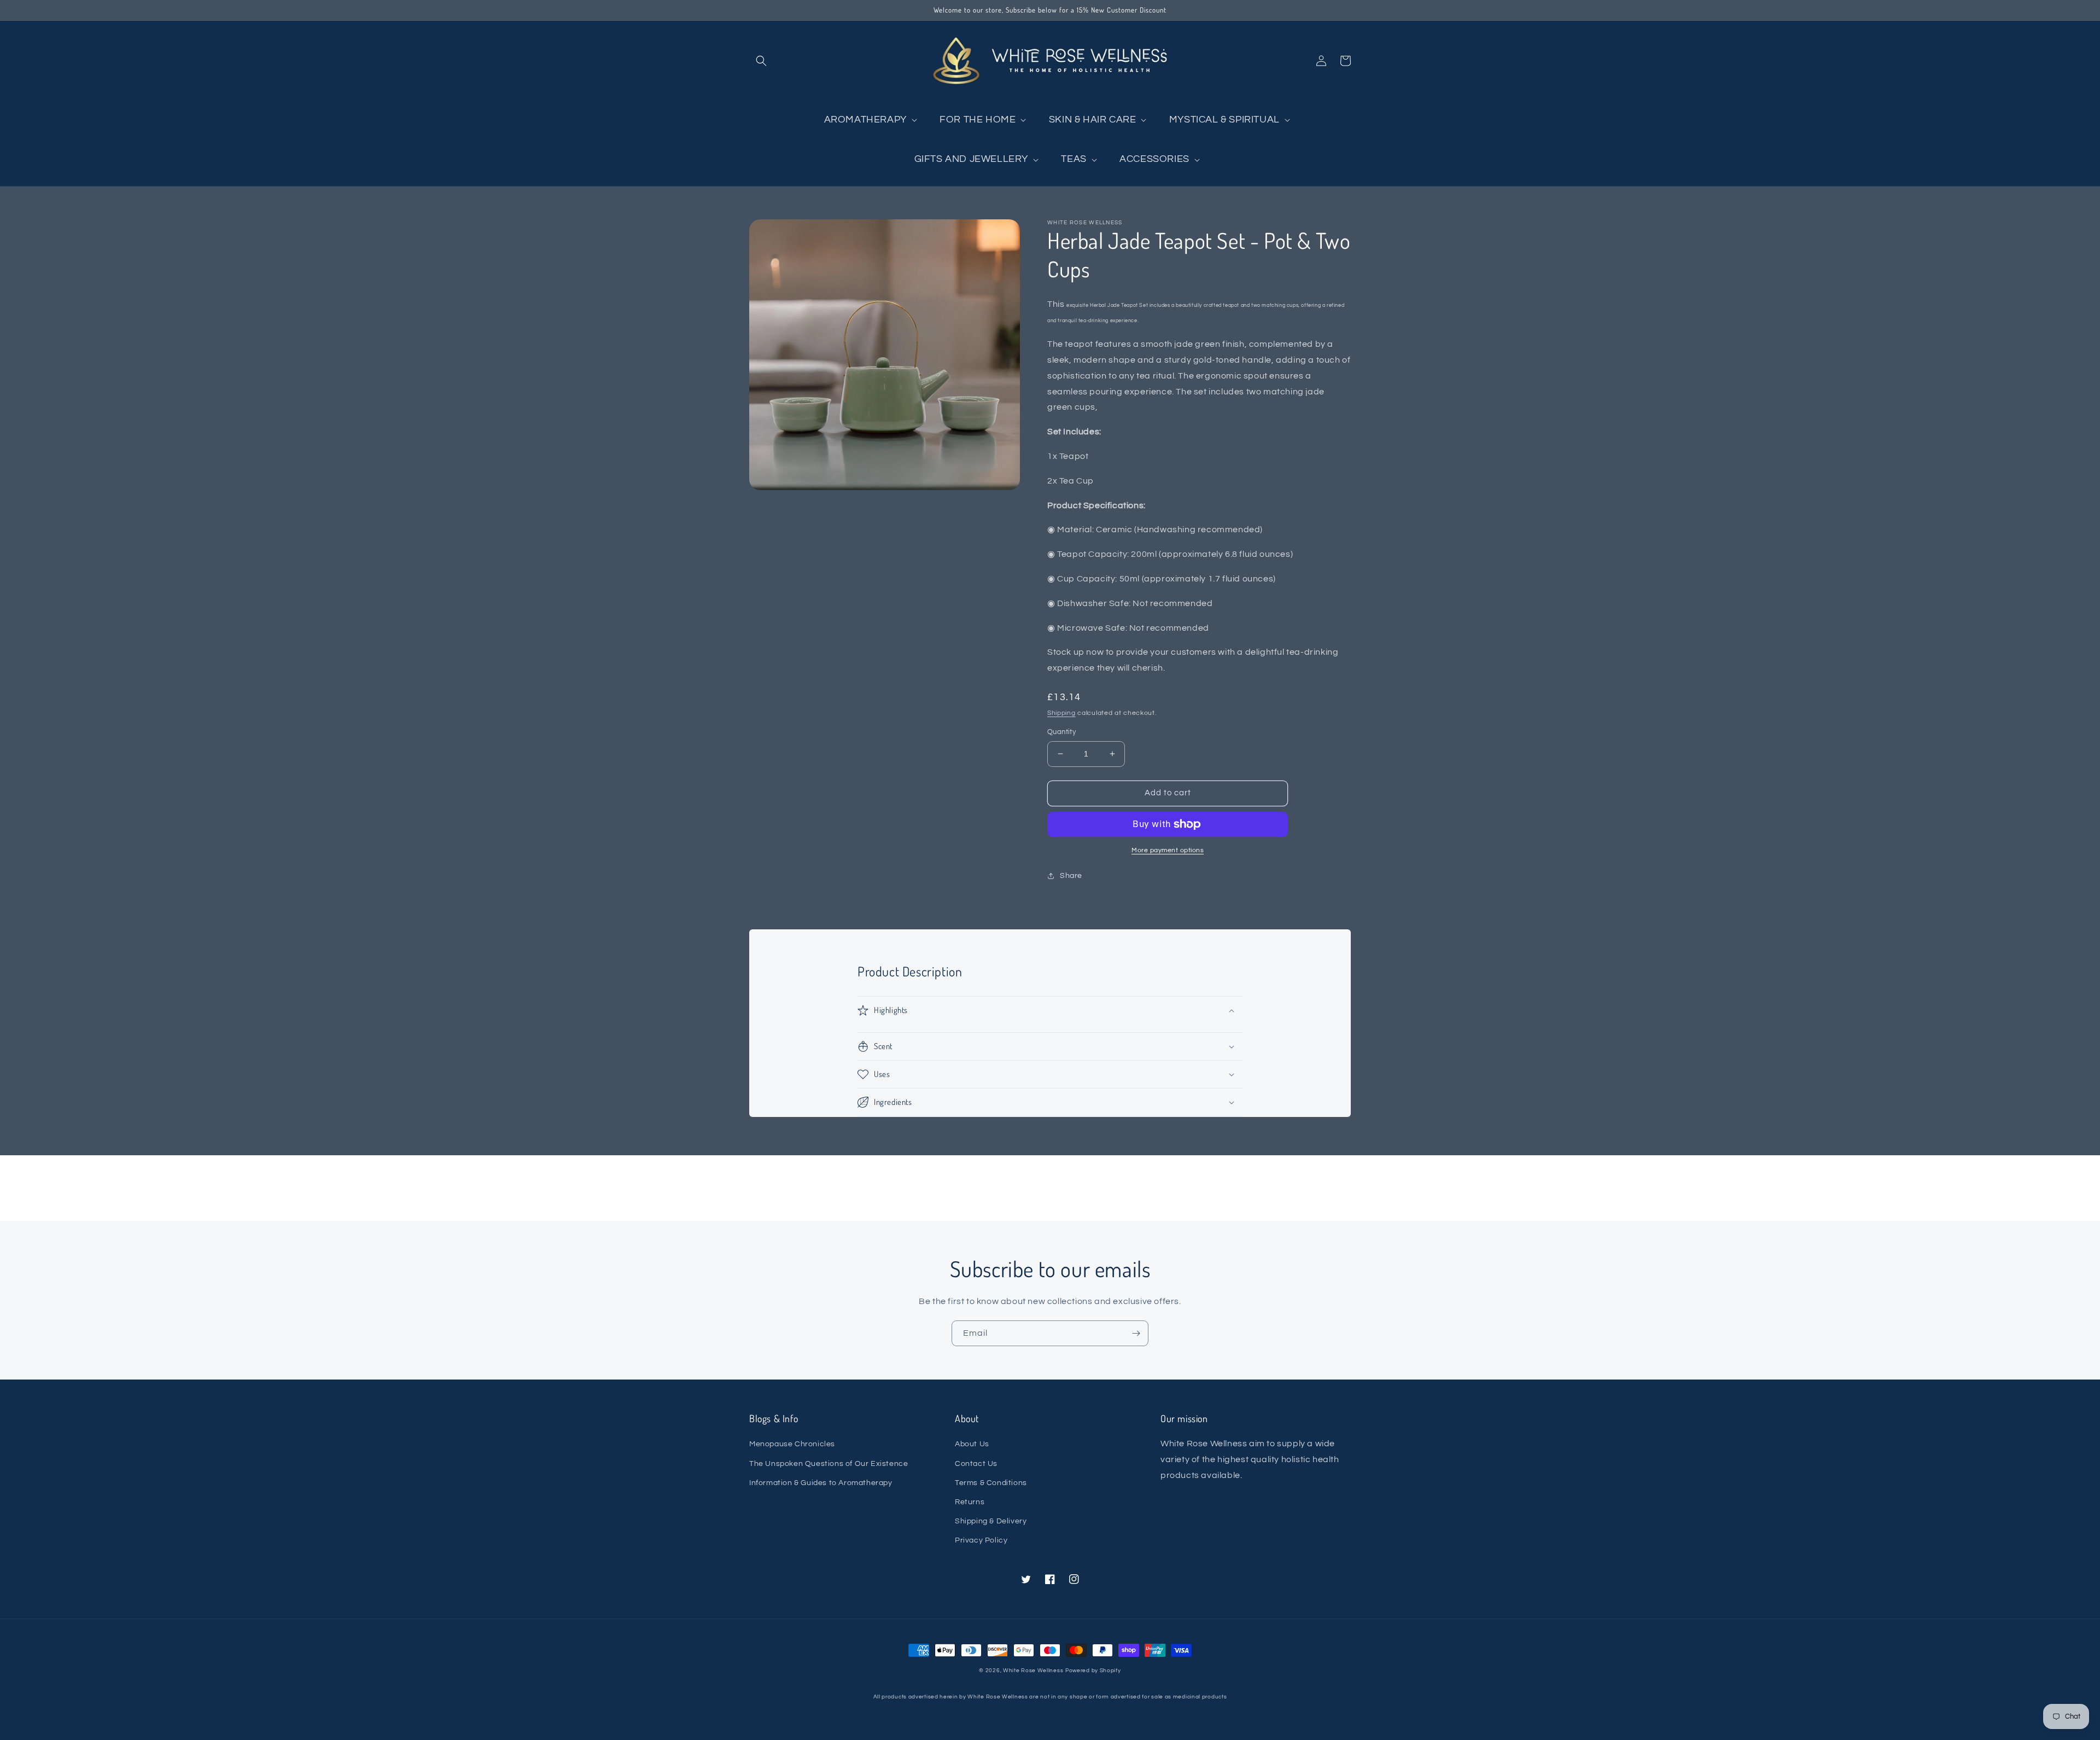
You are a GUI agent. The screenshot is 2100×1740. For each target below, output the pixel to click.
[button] (761, 61)
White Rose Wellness (1033, 1671)
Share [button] (1071, 876)
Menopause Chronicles (792, 1444)
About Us (972, 1444)
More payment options (1168, 850)
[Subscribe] (1136, 1333)
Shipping (1061, 713)
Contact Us (976, 1464)
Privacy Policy (981, 1540)
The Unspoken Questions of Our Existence (829, 1464)
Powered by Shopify (1093, 1671)
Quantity (1061, 732)
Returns (970, 1502)
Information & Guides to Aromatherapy (821, 1483)
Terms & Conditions (991, 1483)
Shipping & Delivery (991, 1521)
